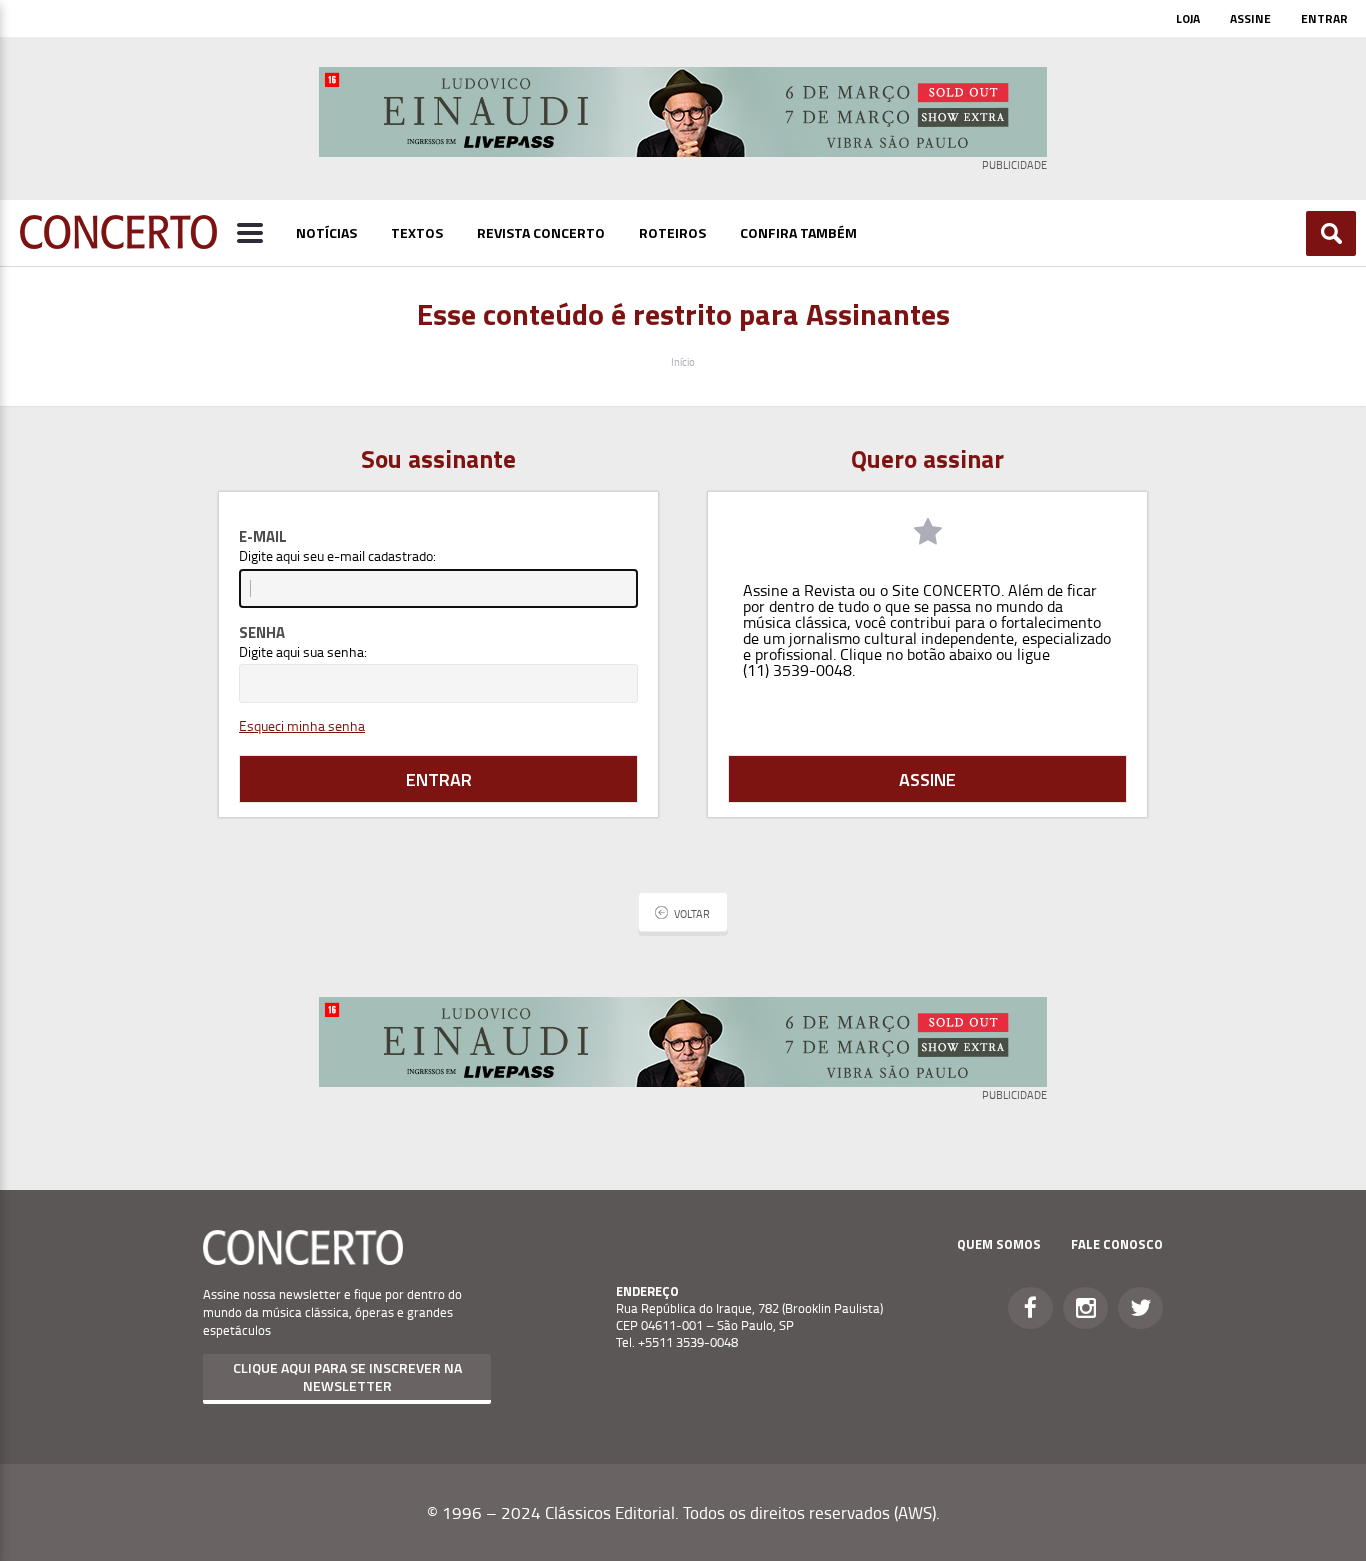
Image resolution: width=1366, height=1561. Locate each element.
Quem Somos (999, 1244)
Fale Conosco (1117, 1244)
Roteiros (672, 232)
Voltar (692, 913)
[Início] (118, 243)
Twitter (1140, 1308)
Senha (262, 632)
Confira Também (798, 232)
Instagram (1085, 1308)
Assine (1250, 18)
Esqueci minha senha (302, 725)
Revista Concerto (541, 232)
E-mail (263, 536)
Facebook (1030, 1308)
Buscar (1331, 233)
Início (683, 361)
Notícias (326, 232)
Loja (1188, 18)
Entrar (1324, 18)
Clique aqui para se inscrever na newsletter (347, 1376)
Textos (417, 232)
